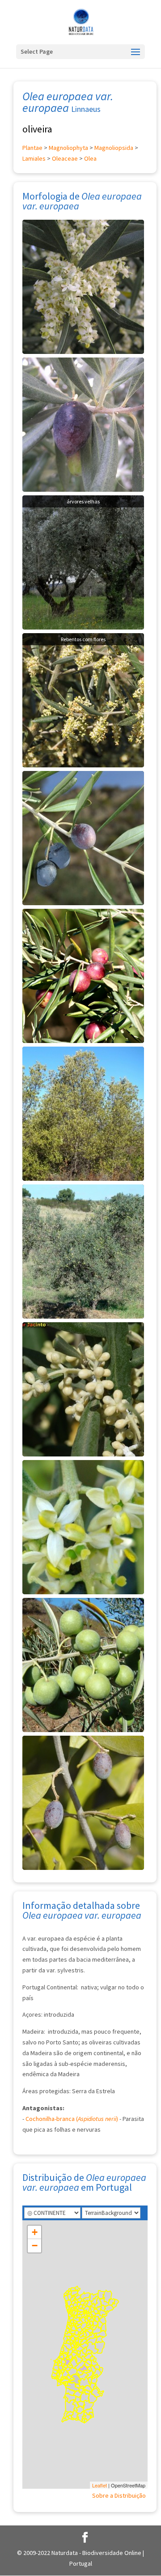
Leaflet (100, 2485)
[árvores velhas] (83, 562)
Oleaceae (65, 158)
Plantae (32, 148)
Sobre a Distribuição (119, 2495)
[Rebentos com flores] (83, 699)
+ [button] (35, 2232)
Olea (90, 158)
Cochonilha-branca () (72, 2119)
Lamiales (34, 158)
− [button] (35, 2246)
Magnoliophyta (68, 148)
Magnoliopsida (114, 148)
